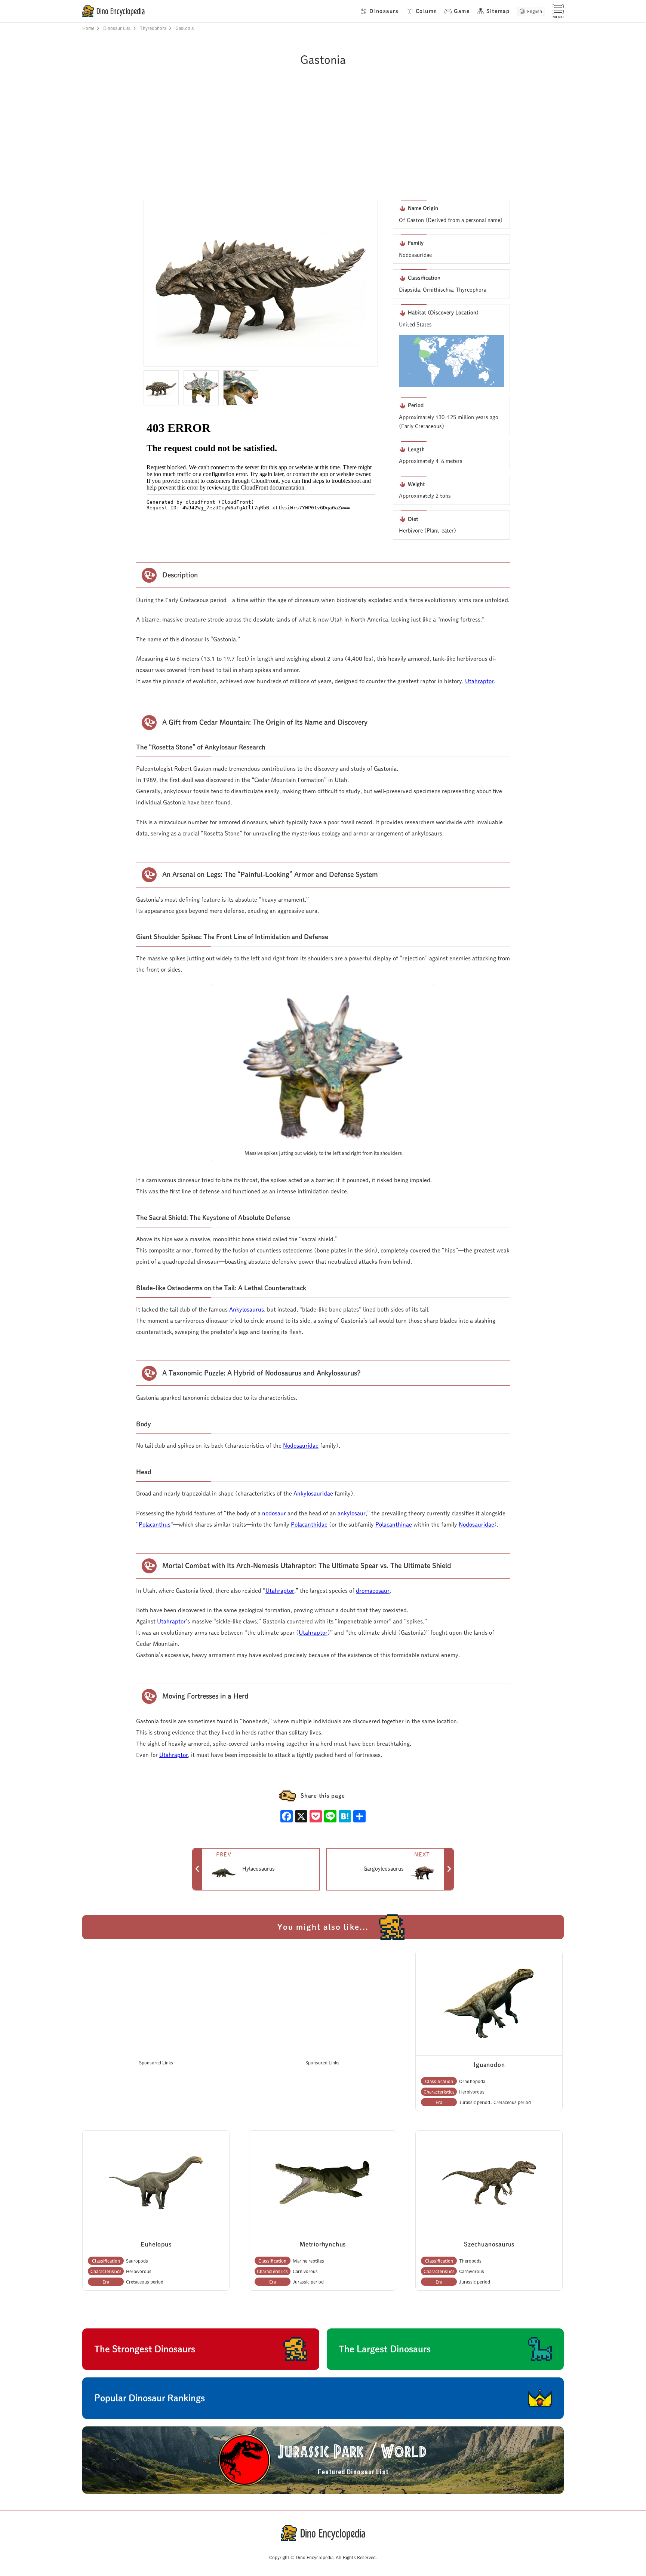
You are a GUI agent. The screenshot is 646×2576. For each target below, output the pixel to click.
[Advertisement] (319, 144)
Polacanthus (155, 1525)
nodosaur (274, 1513)
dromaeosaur (373, 1591)
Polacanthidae (309, 1525)
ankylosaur (352, 1513)
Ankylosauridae (313, 1494)
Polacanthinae (394, 1525)
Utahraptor (479, 681)
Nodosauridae (301, 1446)
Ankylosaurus (247, 1310)
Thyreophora (153, 28)
